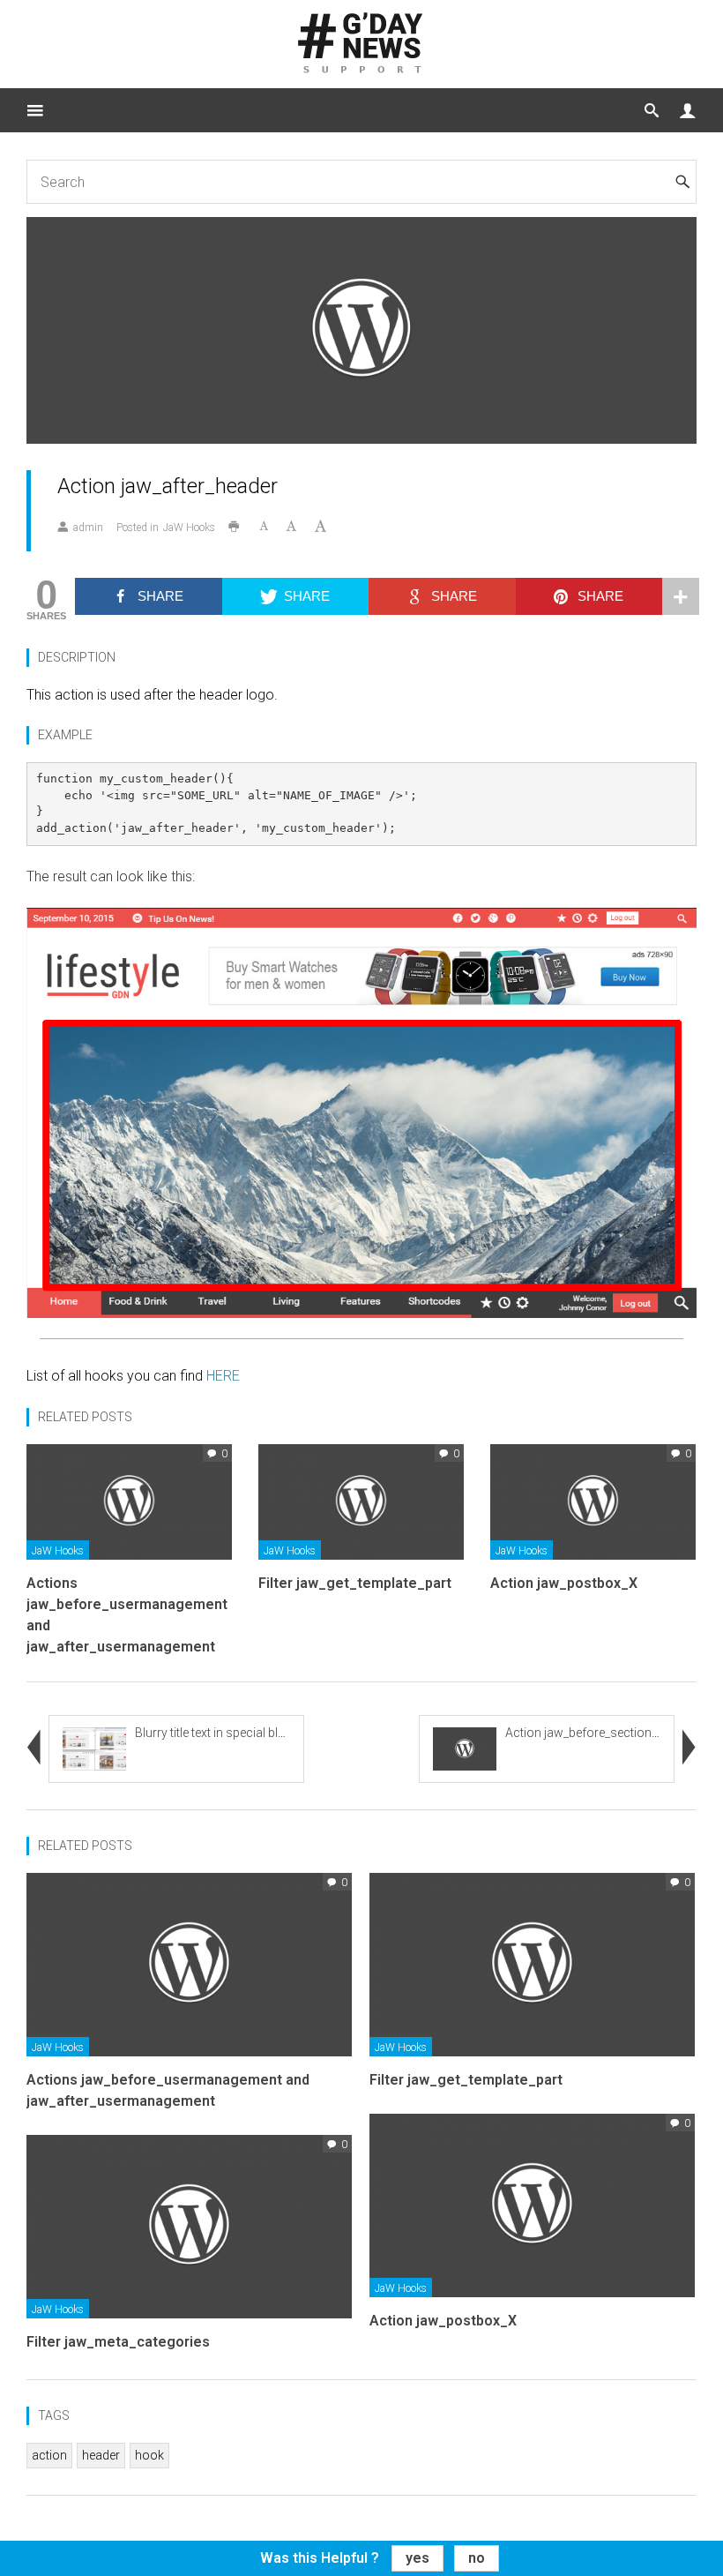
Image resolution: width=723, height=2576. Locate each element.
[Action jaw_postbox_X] (593, 1501)
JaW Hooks (189, 528)
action (49, 2455)
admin (88, 528)
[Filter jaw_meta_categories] (189, 2225)
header (101, 2455)
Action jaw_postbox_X (564, 1583)
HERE (223, 1376)
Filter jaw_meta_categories (118, 2342)
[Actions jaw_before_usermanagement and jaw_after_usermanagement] (129, 1501)
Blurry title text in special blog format (235, 1733)
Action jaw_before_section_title (590, 1733)
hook (149, 2455)
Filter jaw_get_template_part (355, 1583)
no (477, 2558)
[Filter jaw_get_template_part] (361, 1501)
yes (417, 2558)
